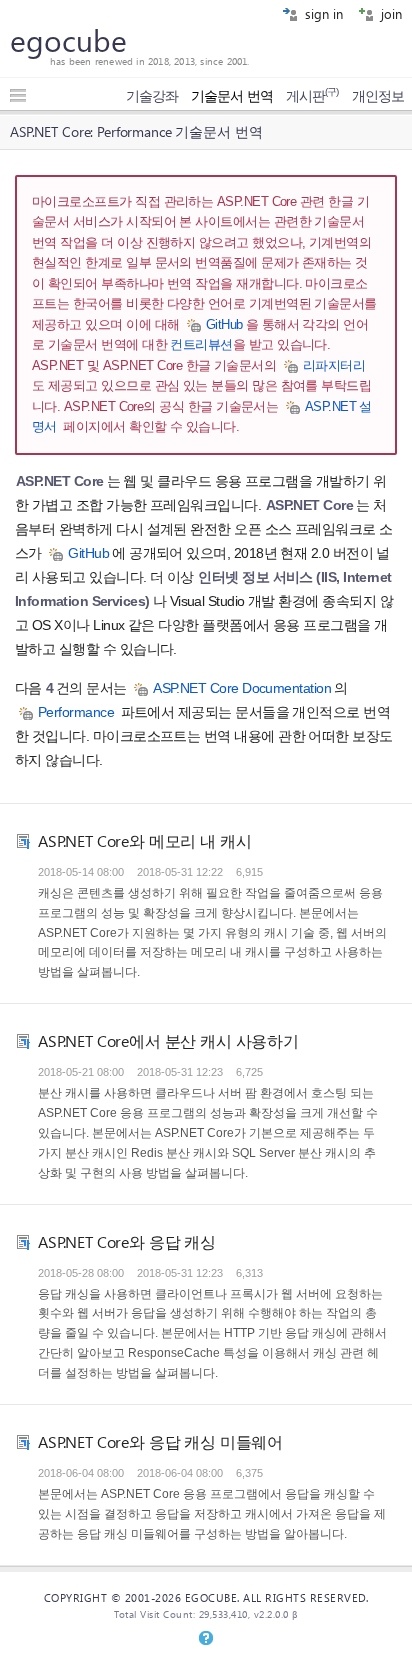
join (389, 13)
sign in (322, 13)
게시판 (312, 96)
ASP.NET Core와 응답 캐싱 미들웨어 (160, 1441)
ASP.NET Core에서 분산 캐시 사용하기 (168, 1040)
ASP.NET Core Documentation (242, 688)
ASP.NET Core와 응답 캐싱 (127, 1241)
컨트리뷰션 (201, 344)
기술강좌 (152, 96)
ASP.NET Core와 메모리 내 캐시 (144, 840)
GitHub (224, 324)
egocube (68, 40)
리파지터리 (334, 365)
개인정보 (378, 96)
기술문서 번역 (232, 96)
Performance (76, 712)
